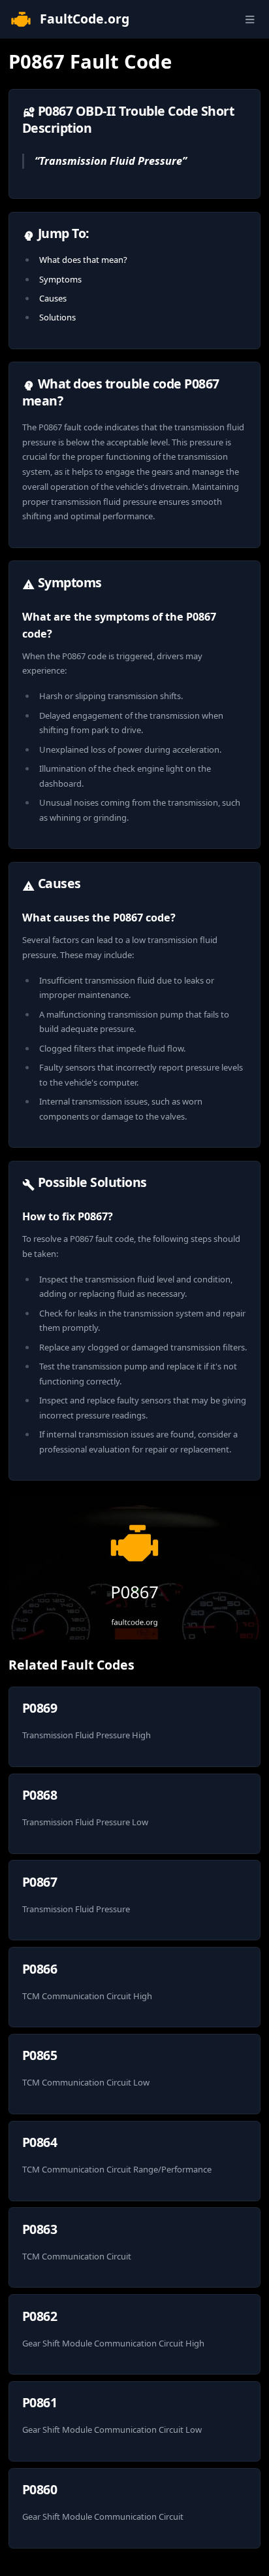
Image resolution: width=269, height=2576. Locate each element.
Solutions (57, 317)
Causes (53, 298)
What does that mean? (83, 260)
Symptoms (60, 279)
